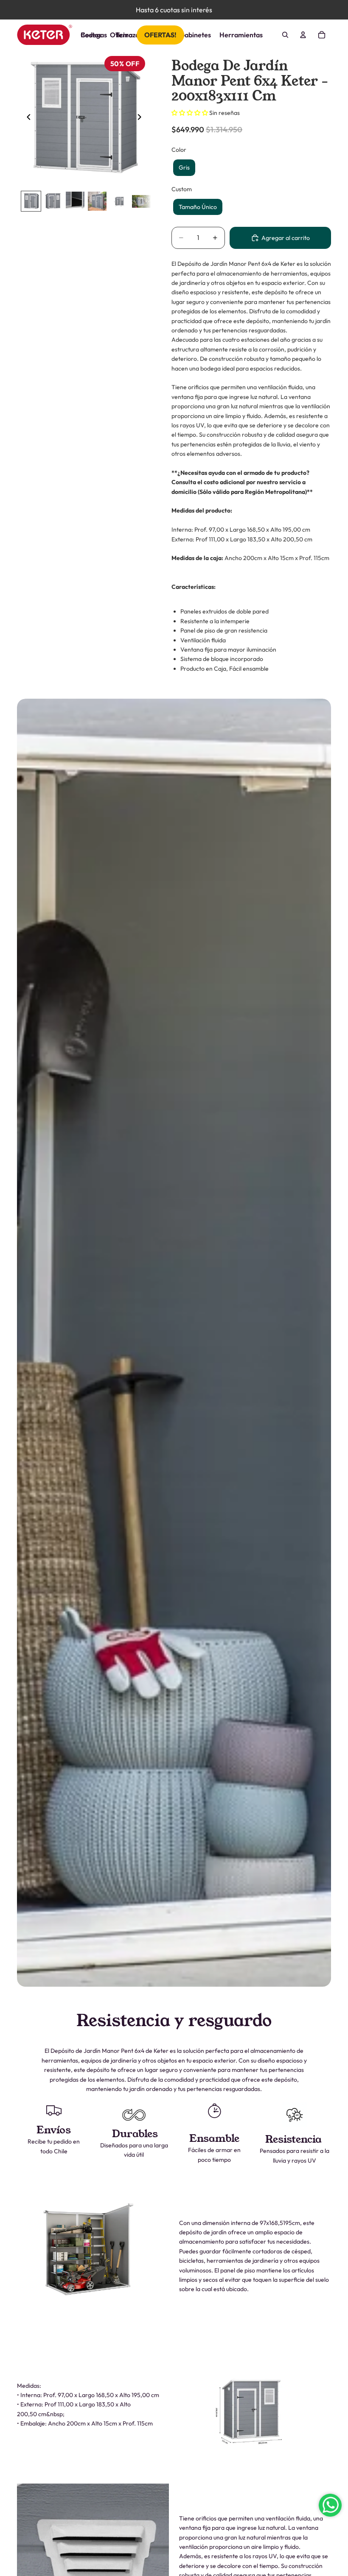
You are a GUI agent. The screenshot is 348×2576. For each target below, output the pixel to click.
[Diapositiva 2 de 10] (53, 201)
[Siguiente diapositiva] (142, 119)
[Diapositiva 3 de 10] (75, 201)
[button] (190, 113)
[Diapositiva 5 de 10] (119, 201)
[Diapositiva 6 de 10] (141, 201)
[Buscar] (285, 35)
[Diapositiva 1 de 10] (31, 201)
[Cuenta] (303, 35)
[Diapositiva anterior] (26, 119)
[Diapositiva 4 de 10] (97, 201)
